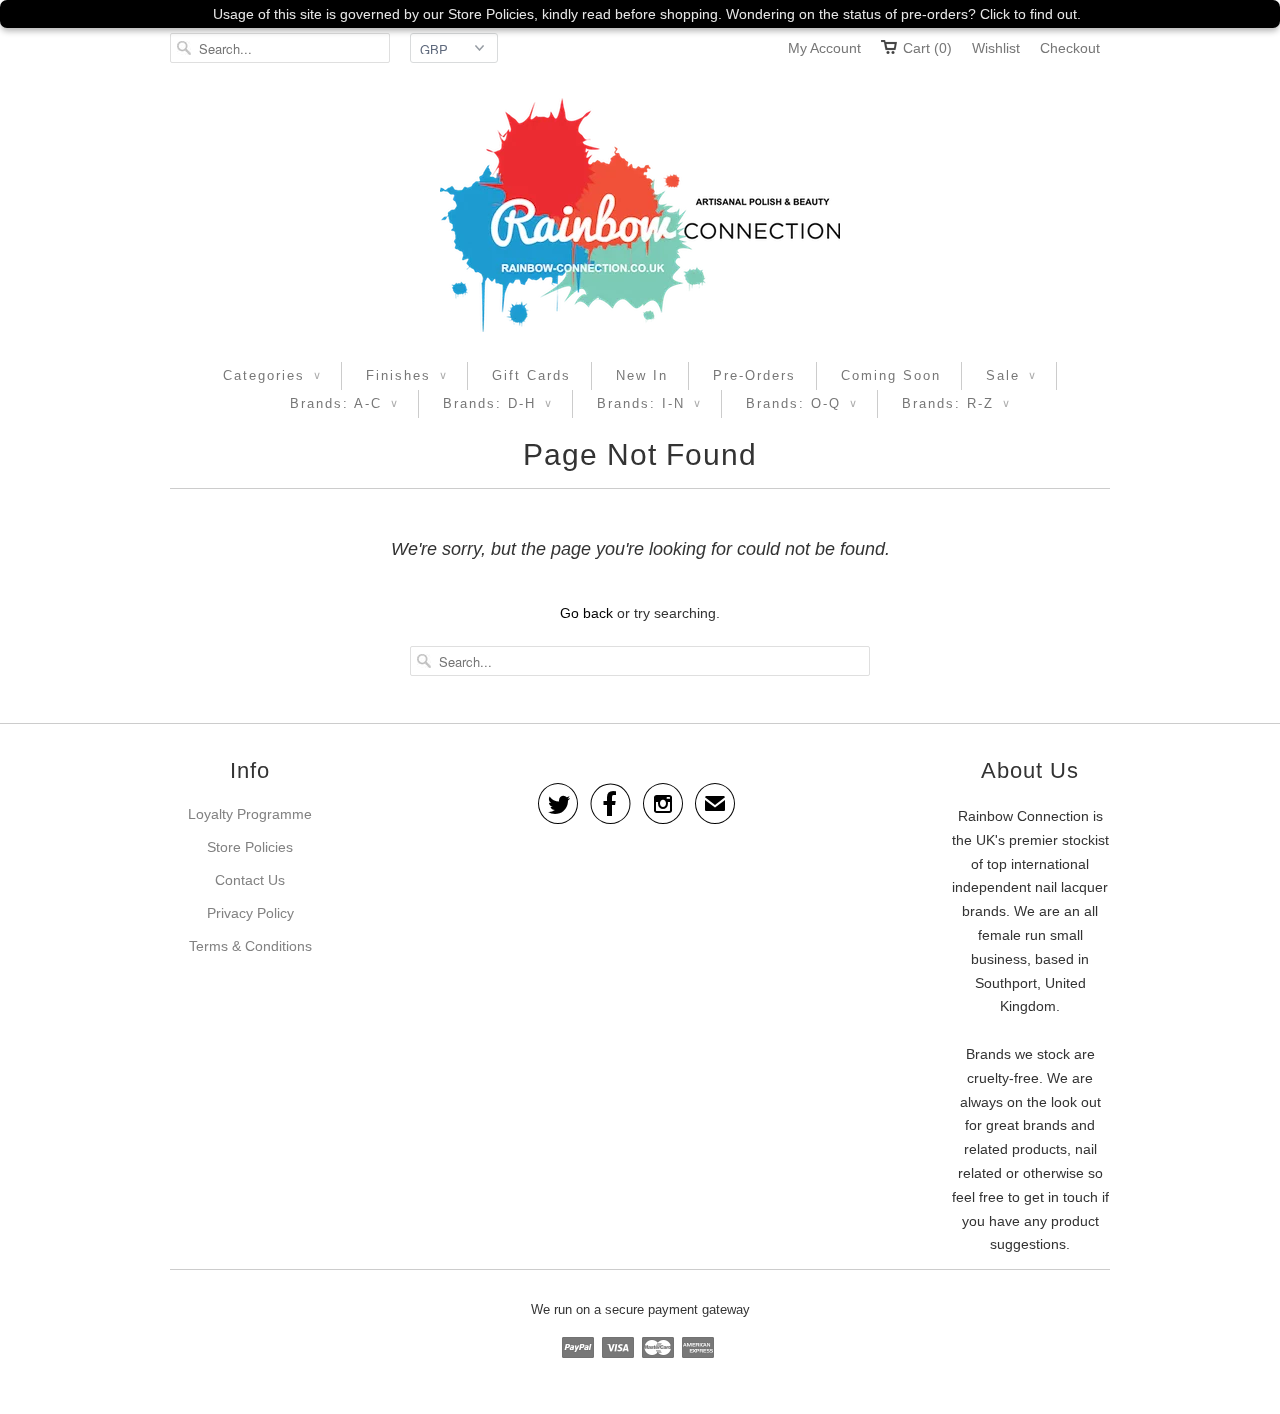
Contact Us (250, 880)
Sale (1011, 375)
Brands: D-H (497, 403)
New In (642, 375)
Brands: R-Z (956, 403)
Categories (272, 375)
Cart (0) (927, 48)
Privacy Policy (250, 913)
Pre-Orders (754, 375)
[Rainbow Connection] (640, 215)
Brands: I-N (649, 403)
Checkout (1070, 48)
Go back (586, 613)
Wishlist (996, 48)
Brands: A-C (344, 403)
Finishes (406, 375)
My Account (824, 48)
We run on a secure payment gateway (640, 1309)
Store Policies (250, 847)
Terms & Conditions (250, 946)
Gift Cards (531, 375)
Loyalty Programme (250, 814)
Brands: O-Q (801, 403)
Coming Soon (891, 375)
